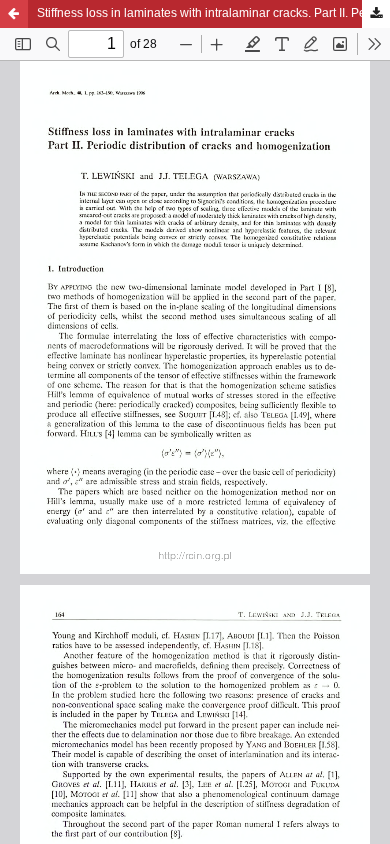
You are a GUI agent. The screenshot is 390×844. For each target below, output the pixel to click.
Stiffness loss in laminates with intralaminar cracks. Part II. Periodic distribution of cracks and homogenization (213, 13)
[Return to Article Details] (14, 14)
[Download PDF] (376, 14)
